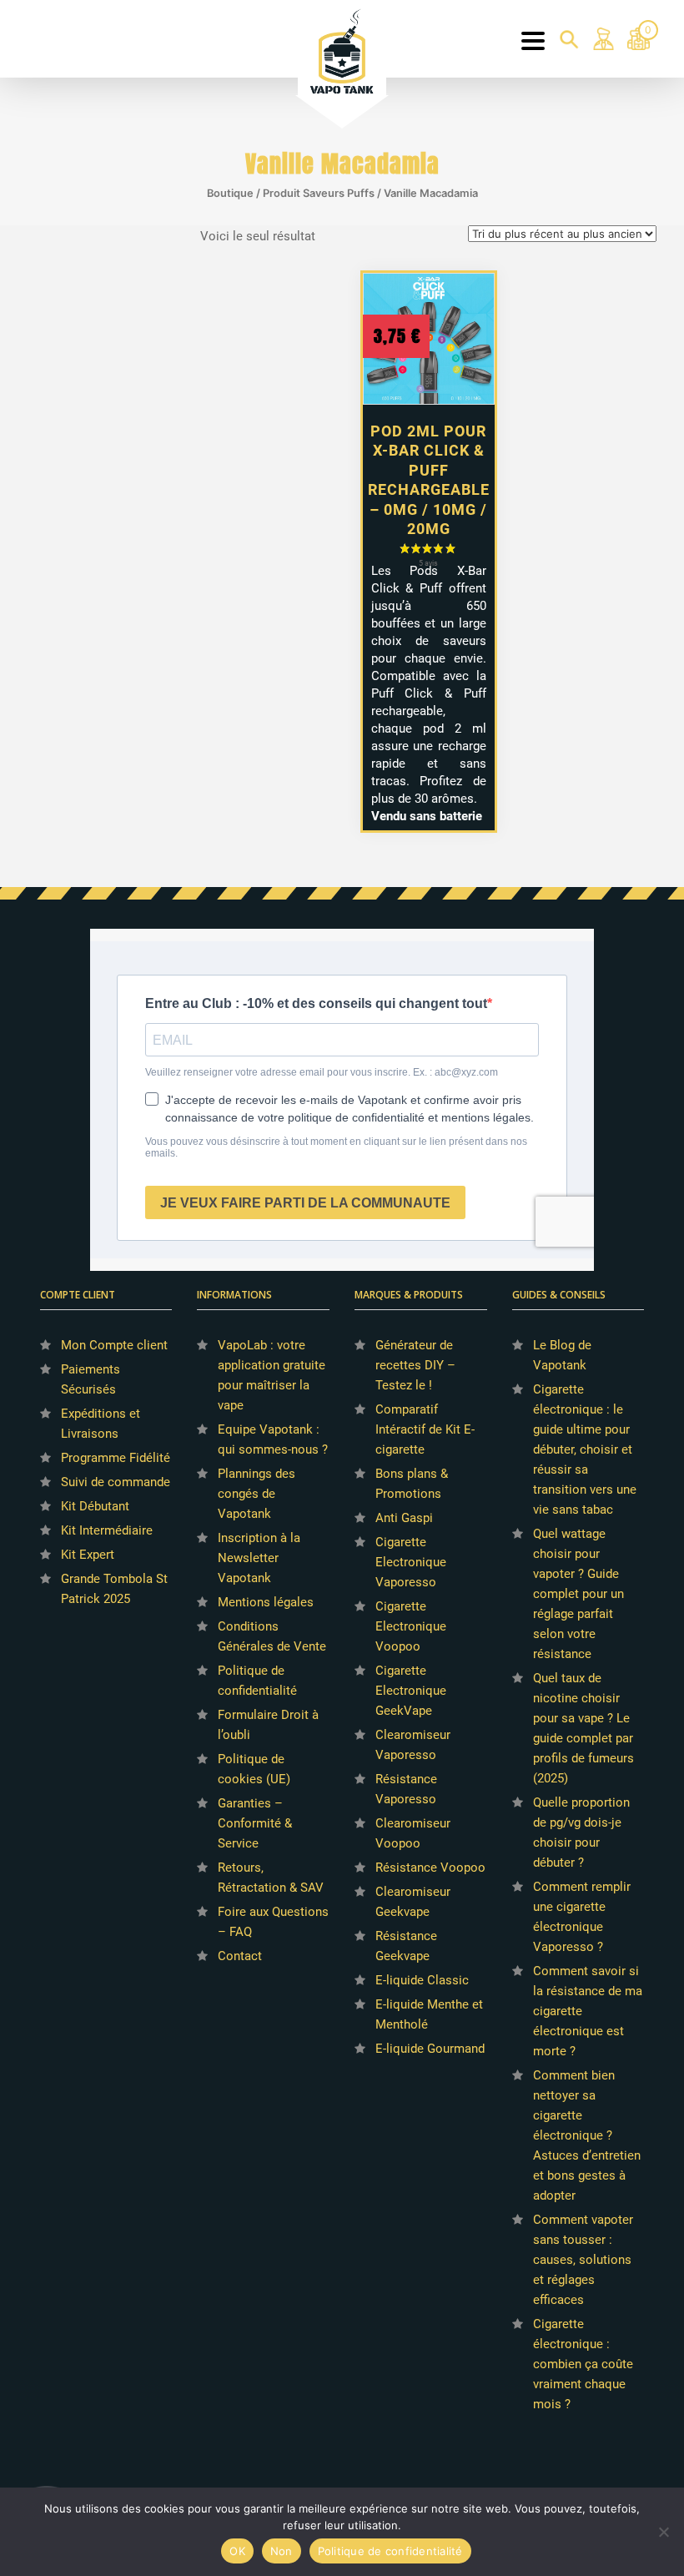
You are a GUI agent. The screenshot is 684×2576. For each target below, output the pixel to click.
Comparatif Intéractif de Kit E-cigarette (425, 1429)
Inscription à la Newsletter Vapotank (259, 1558)
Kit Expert (88, 1555)
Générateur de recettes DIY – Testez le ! (415, 1365)
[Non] (663, 2532)
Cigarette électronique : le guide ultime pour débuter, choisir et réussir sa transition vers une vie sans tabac (585, 1449)
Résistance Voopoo (430, 1868)
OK (237, 2551)
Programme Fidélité (116, 1458)
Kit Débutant (95, 1506)
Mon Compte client (114, 1345)
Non (282, 2551)
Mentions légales (266, 1602)
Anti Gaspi (404, 1518)
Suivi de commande (116, 1482)
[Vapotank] (342, 50)
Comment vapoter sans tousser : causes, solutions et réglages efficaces (583, 2260)
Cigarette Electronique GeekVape (411, 1691)
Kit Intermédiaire (107, 1530)
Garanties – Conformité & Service (255, 1823)
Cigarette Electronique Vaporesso (411, 1562)
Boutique (230, 193)
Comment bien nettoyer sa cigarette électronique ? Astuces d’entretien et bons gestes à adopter (587, 2135)
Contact (240, 1956)
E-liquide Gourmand (430, 2049)
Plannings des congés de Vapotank (256, 1494)
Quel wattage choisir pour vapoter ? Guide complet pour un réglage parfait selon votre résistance (578, 1594)
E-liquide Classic (422, 1980)
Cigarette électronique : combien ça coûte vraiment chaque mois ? (583, 2364)
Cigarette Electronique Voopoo (411, 1626)
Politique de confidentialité (390, 2551)
